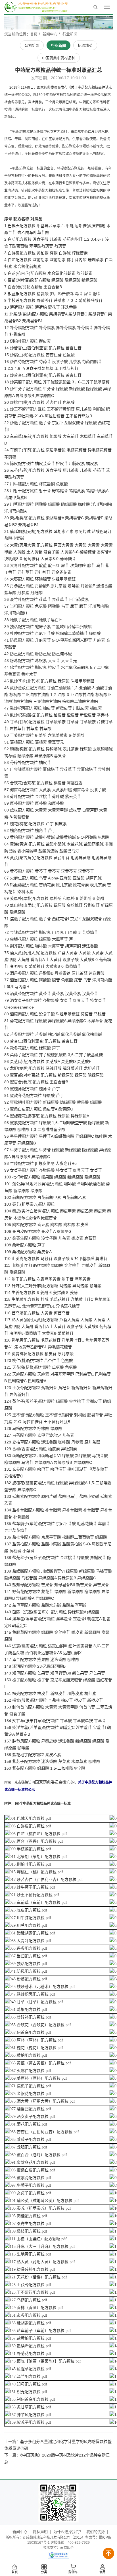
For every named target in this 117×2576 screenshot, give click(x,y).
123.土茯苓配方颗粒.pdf (30, 2285)
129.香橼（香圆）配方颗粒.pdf (36, 2308)
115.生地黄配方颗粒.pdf (30, 2254)
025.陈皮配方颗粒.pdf (28, 1910)
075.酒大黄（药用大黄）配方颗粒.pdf (42, 2101)
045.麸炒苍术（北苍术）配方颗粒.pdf (42, 1987)
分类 (44, 2572)
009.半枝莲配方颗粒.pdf (30, 1849)
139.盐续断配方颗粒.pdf (30, 2346)
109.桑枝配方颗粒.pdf (28, 2231)
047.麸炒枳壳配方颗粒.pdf (32, 1994)
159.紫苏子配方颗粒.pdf (30, 2422)
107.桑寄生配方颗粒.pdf (30, 2224)
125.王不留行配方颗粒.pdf (32, 2292)
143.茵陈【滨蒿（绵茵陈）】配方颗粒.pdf (45, 2361)
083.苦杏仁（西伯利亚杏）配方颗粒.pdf (44, 2132)
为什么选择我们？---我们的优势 (79, 2532)
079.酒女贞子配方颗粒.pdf (32, 2117)
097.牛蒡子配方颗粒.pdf (30, 2185)
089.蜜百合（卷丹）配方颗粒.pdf (38, 2155)
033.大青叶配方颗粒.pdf (30, 1941)
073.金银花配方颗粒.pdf (30, 2094)
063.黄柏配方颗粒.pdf (28, 2055)
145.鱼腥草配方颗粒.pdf (30, 2369)
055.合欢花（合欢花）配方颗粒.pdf (40, 2025)
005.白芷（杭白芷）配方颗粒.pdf (38, 1834)
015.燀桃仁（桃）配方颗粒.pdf (36, 1872)
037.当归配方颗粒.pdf (28, 1956)
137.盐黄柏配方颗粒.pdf (30, 2338)
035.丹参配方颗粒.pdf (28, 1948)
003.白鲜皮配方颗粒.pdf (30, 1826)
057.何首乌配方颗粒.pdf (30, 2033)
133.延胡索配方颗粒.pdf (30, 2323)
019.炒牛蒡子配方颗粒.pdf (32, 1887)
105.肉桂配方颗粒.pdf (28, 2216)
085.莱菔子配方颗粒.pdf (30, 2140)
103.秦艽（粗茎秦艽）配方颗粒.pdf (40, 2208)
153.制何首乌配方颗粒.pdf (32, 2399)
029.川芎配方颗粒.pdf (28, 1925)
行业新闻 (70, 34)
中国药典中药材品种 (59, 58)
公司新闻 (32, 45)
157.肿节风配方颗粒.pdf (30, 2415)
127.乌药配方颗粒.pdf (28, 2300)
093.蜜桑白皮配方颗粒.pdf (32, 2170)
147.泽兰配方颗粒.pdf (28, 2377)
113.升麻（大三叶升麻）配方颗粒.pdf (42, 2247)
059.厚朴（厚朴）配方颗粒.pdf (36, 2040)
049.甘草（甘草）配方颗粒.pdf (36, 2002)
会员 (103, 2572)
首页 (15, 2572)
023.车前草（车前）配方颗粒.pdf (38, 1903)
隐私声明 (40, 2532)
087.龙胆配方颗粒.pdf (28, 2147)
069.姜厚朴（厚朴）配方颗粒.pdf (38, 2078)
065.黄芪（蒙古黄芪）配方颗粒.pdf (40, 2063)
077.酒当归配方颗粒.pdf (30, 2109)
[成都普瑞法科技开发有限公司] (37, 7)
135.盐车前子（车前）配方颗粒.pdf (40, 2331)
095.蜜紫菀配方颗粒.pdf (30, 2178)
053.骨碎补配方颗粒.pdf (30, 2017)
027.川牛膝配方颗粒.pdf (30, 1918)
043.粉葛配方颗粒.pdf (28, 1979)
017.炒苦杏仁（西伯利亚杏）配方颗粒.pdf (46, 1880)
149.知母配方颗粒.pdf (28, 2384)
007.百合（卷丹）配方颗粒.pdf (36, 1841)
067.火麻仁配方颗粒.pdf (30, 2071)
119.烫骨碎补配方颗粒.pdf (32, 2270)
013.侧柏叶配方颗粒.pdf (30, 1864)
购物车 (73, 2572)
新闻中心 (50, 34)
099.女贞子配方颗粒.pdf (30, 2193)
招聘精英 (85, 45)
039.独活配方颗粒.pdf (28, 1964)
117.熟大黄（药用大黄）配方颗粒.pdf (42, 2262)
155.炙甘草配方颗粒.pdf (30, 2407)
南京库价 (67, 2548)
